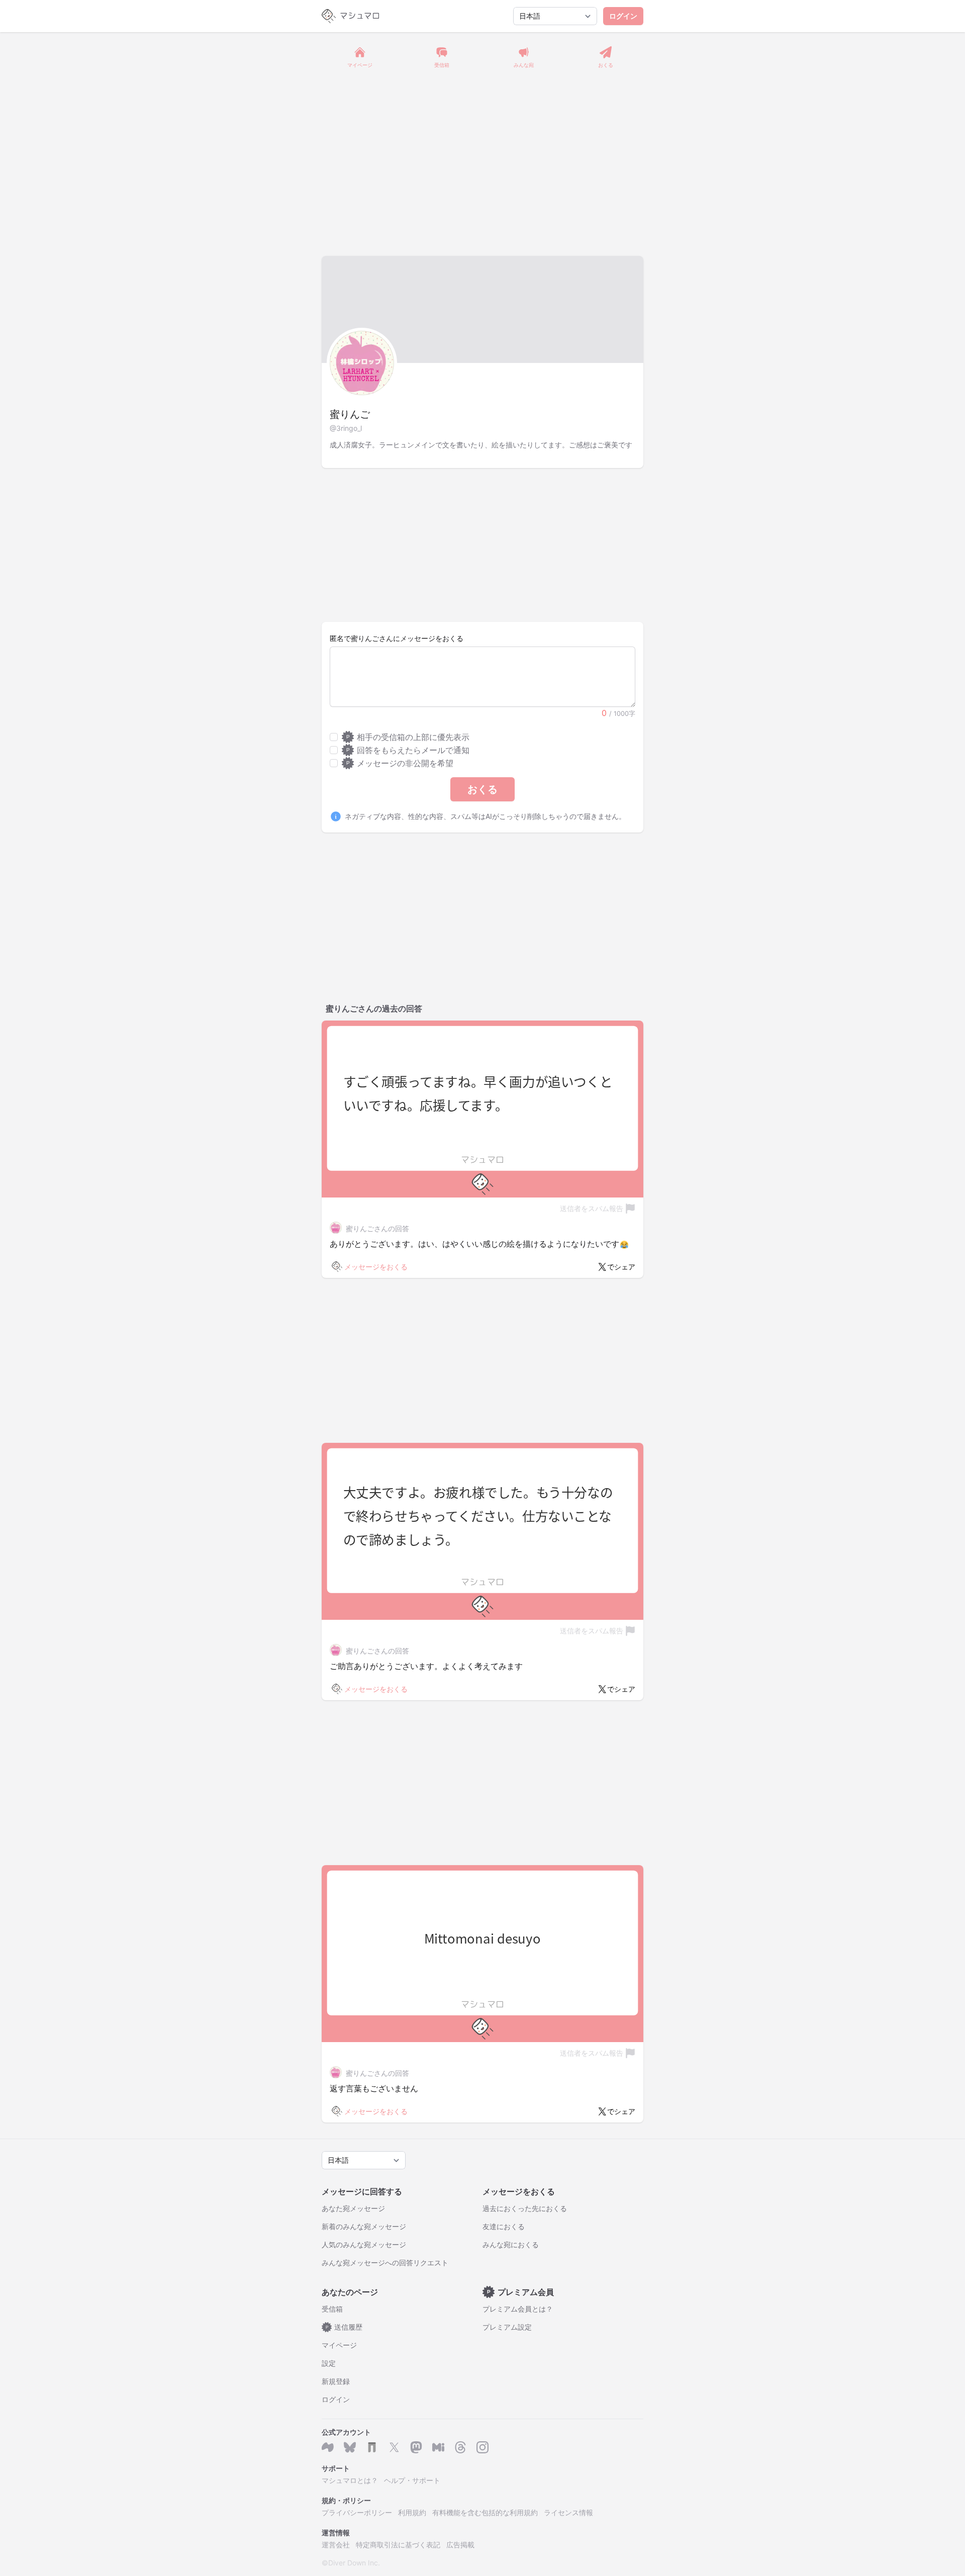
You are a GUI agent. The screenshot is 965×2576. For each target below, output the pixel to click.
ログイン (623, 16)
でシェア (621, 1267)
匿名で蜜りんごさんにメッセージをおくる (397, 638)
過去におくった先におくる (525, 2208)
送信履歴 (344, 2327)
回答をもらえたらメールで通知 (408, 750)
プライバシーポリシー (357, 2512)
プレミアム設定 (507, 2327)
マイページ (339, 2345)
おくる (482, 789)
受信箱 (332, 2309)
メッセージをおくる (376, 1267)
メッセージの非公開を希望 (400, 763)
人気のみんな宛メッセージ (364, 2244)
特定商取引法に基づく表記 (398, 2545)
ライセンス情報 (568, 2512)
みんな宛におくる (511, 2244)
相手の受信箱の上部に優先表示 (408, 737)
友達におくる (504, 2226)
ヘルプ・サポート (412, 2480)
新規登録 (336, 2381)
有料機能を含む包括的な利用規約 (485, 2512)
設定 (329, 2363)
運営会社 (336, 2545)
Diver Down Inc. (354, 2563)
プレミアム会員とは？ (518, 2309)
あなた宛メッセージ (353, 2208)
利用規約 (412, 2512)
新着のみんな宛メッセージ (364, 2226)
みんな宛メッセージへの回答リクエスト (385, 2263)
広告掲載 (460, 2545)
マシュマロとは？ (350, 2480)
